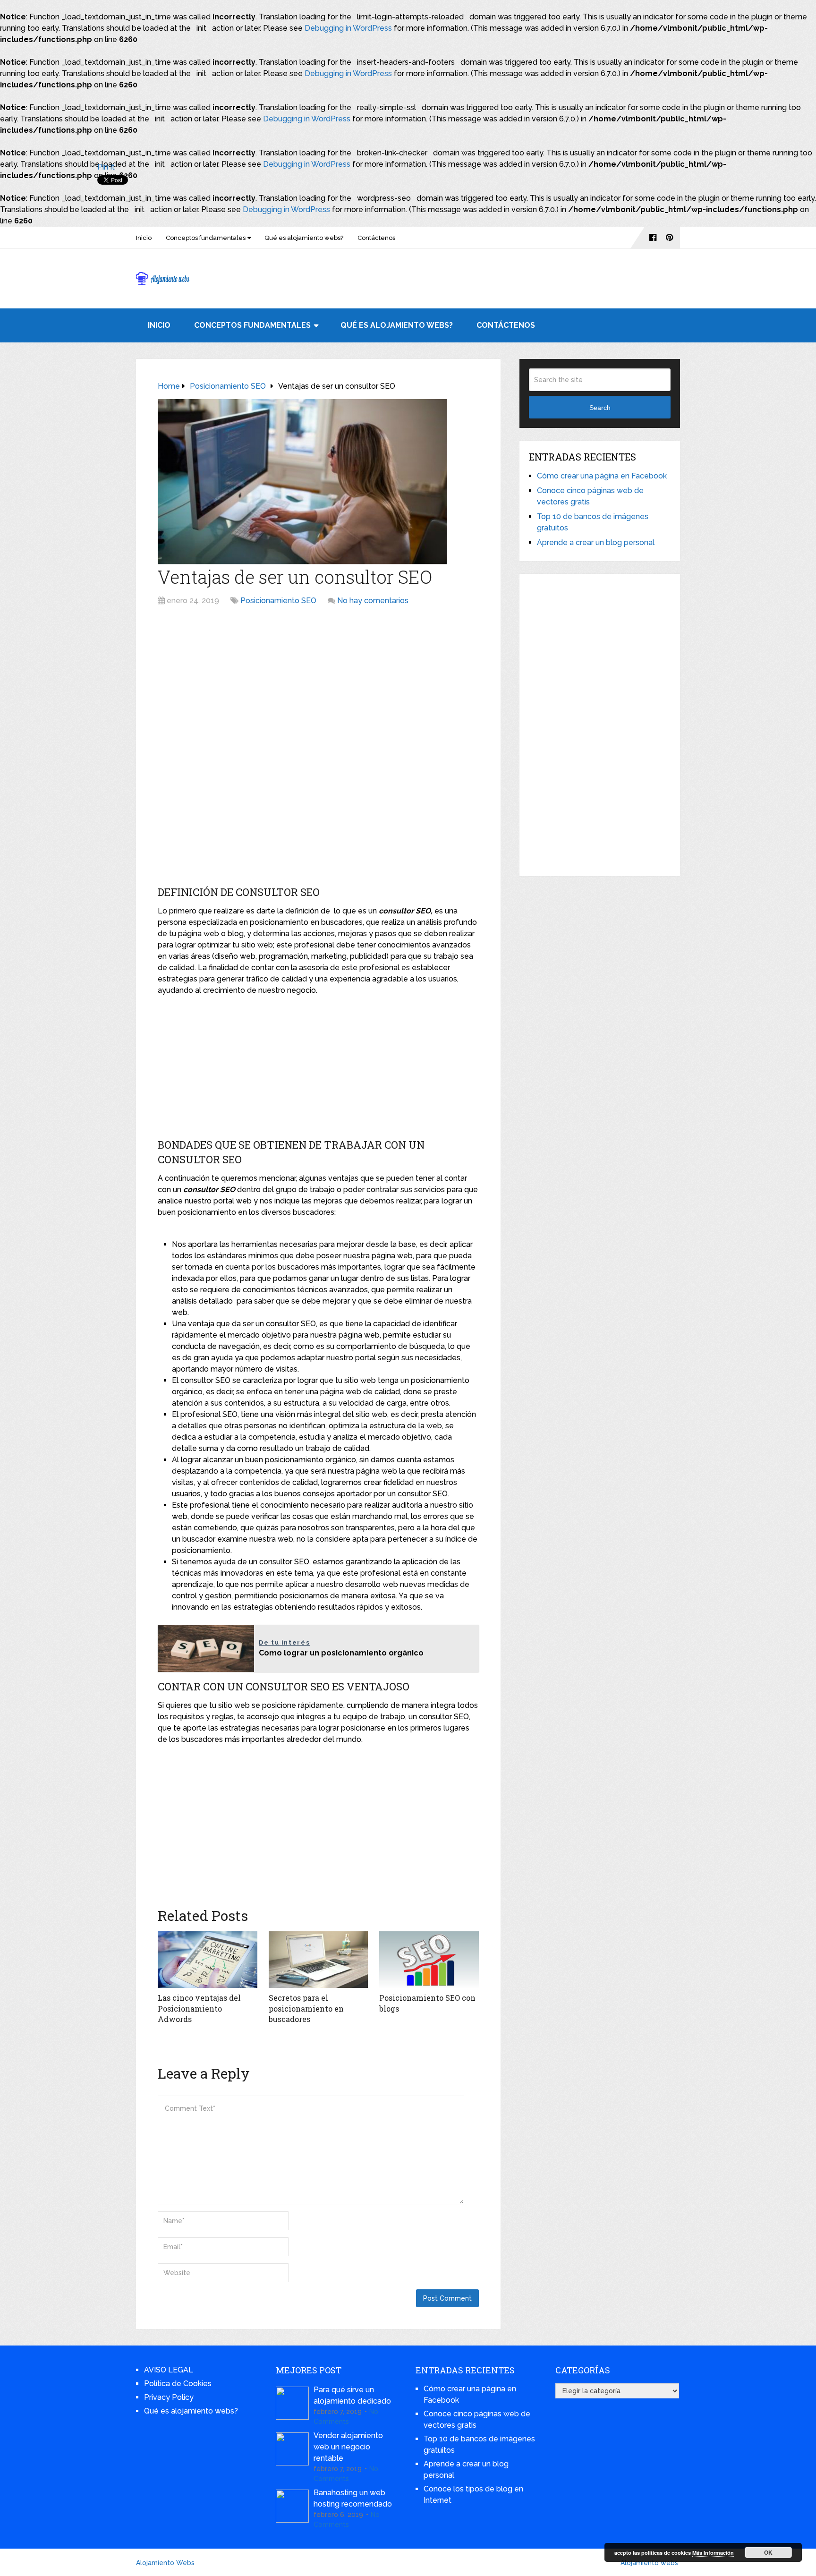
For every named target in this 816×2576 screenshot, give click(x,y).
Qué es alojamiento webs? (304, 238)
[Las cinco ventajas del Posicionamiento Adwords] (208, 1960)
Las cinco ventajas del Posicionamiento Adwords (199, 2008)
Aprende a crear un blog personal (596, 542)
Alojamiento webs (649, 2563)
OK (768, 2552)
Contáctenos (376, 238)
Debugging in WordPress (348, 28)
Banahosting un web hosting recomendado (353, 2498)
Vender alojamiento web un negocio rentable (348, 2447)
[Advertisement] (318, 682)
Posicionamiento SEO (278, 601)
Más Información (713, 2553)
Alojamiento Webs (165, 2563)
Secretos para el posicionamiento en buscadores (306, 2008)
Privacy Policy (169, 2397)
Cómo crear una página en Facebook (602, 476)
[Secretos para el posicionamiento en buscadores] (319, 1960)
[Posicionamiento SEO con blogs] (429, 1960)
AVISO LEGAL (169, 2370)
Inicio (144, 238)
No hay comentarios (373, 601)
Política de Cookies (178, 2384)
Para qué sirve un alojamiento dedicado (352, 2395)
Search (600, 408)
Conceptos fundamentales (206, 238)
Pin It (106, 167)
